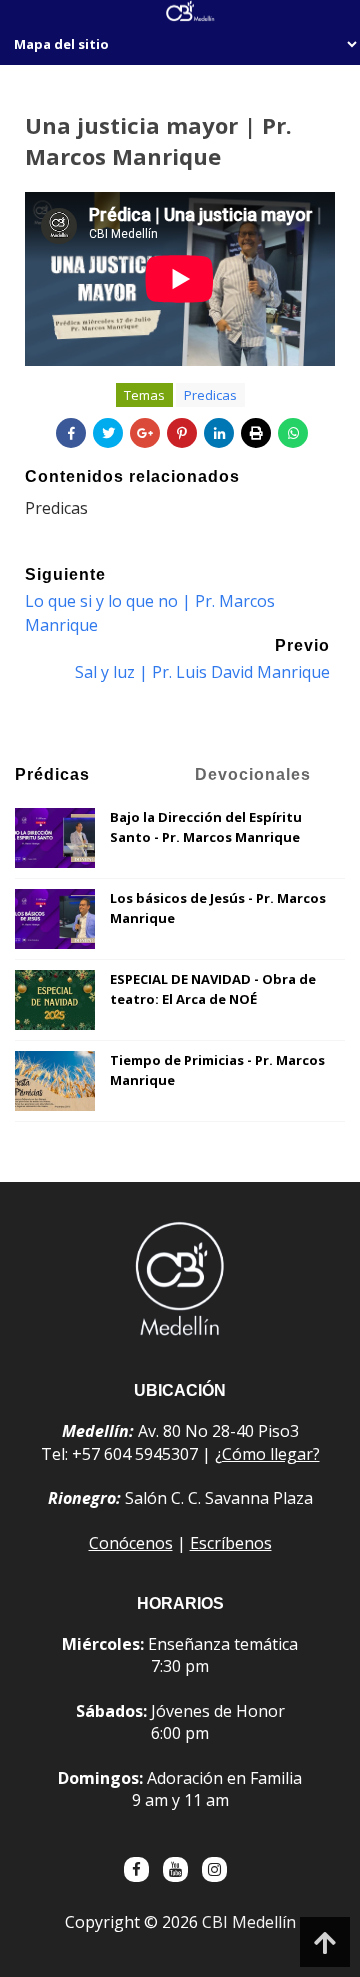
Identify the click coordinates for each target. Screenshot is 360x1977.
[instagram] (214, 1869)
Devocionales (253, 774)
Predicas (210, 395)
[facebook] (136, 1869)
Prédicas (52, 774)
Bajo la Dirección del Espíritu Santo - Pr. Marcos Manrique (206, 827)
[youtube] (175, 1869)
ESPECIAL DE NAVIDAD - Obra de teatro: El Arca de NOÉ (213, 989)
